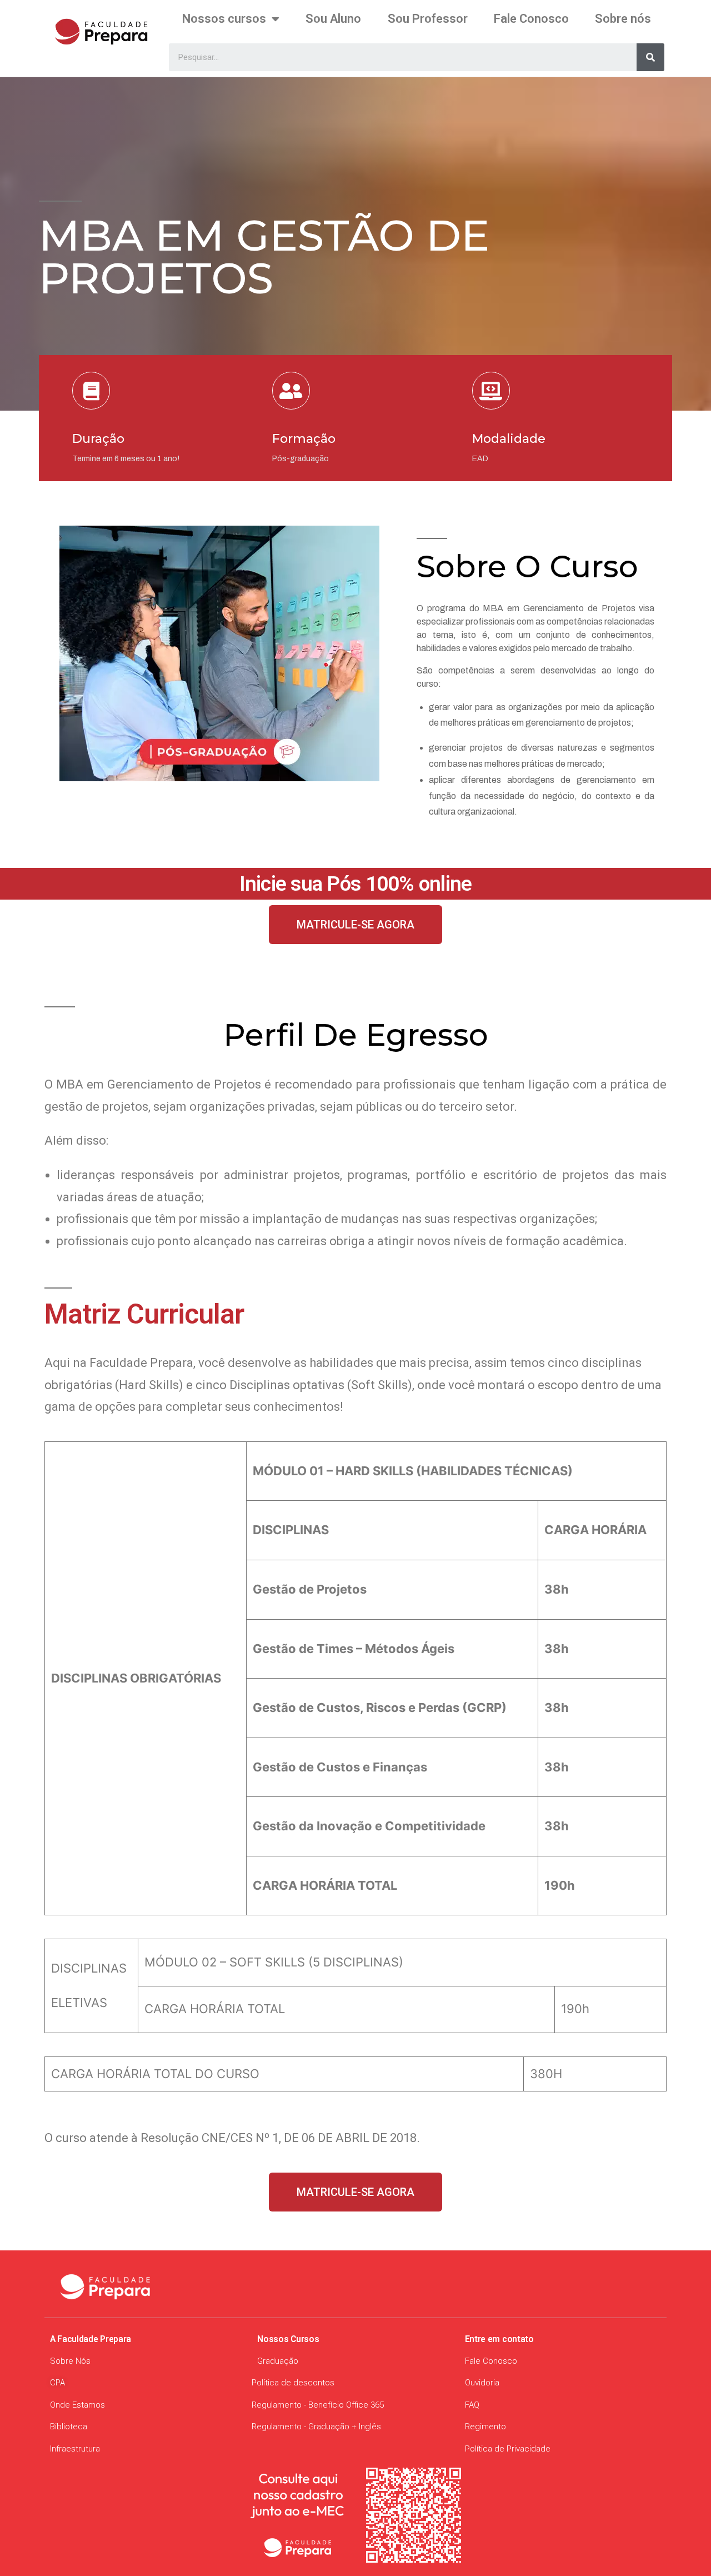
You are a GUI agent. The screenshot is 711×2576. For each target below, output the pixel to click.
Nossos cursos (224, 19)
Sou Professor (428, 19)
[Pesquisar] (650, 57)
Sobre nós (623, 19)
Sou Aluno (333, 19)
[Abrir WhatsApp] (678, 2548)
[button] (355, 925)
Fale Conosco (531, 19)
